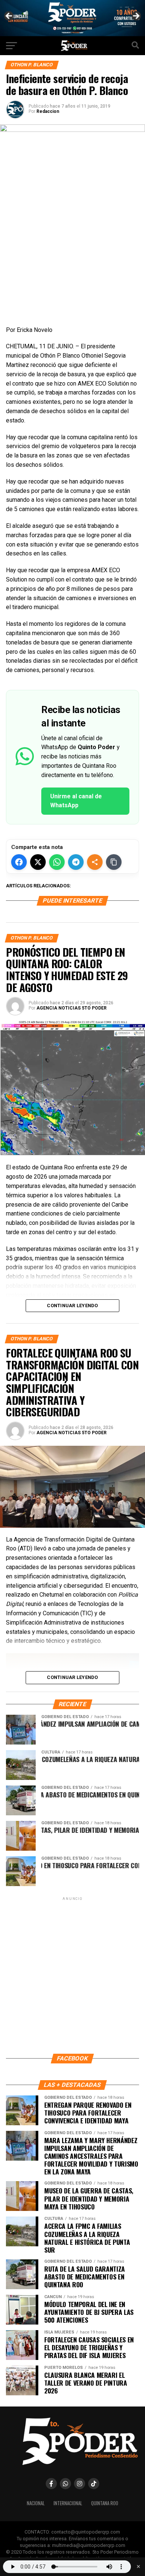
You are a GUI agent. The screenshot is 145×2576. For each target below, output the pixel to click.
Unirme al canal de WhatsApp (76, 801)
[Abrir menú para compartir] (95, 862)
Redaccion (48, 111)
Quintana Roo (105, 2503)
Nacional (36, 2503)
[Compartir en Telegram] (76, 862)
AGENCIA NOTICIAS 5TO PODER (72, 1008)
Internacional (68, 2503)
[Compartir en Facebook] (19, 862)
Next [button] (136, 16)
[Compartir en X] (38, 862)
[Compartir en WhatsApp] (57, 862)
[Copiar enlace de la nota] (114, 862)
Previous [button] (9, 16)
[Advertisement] (72, 1975)
